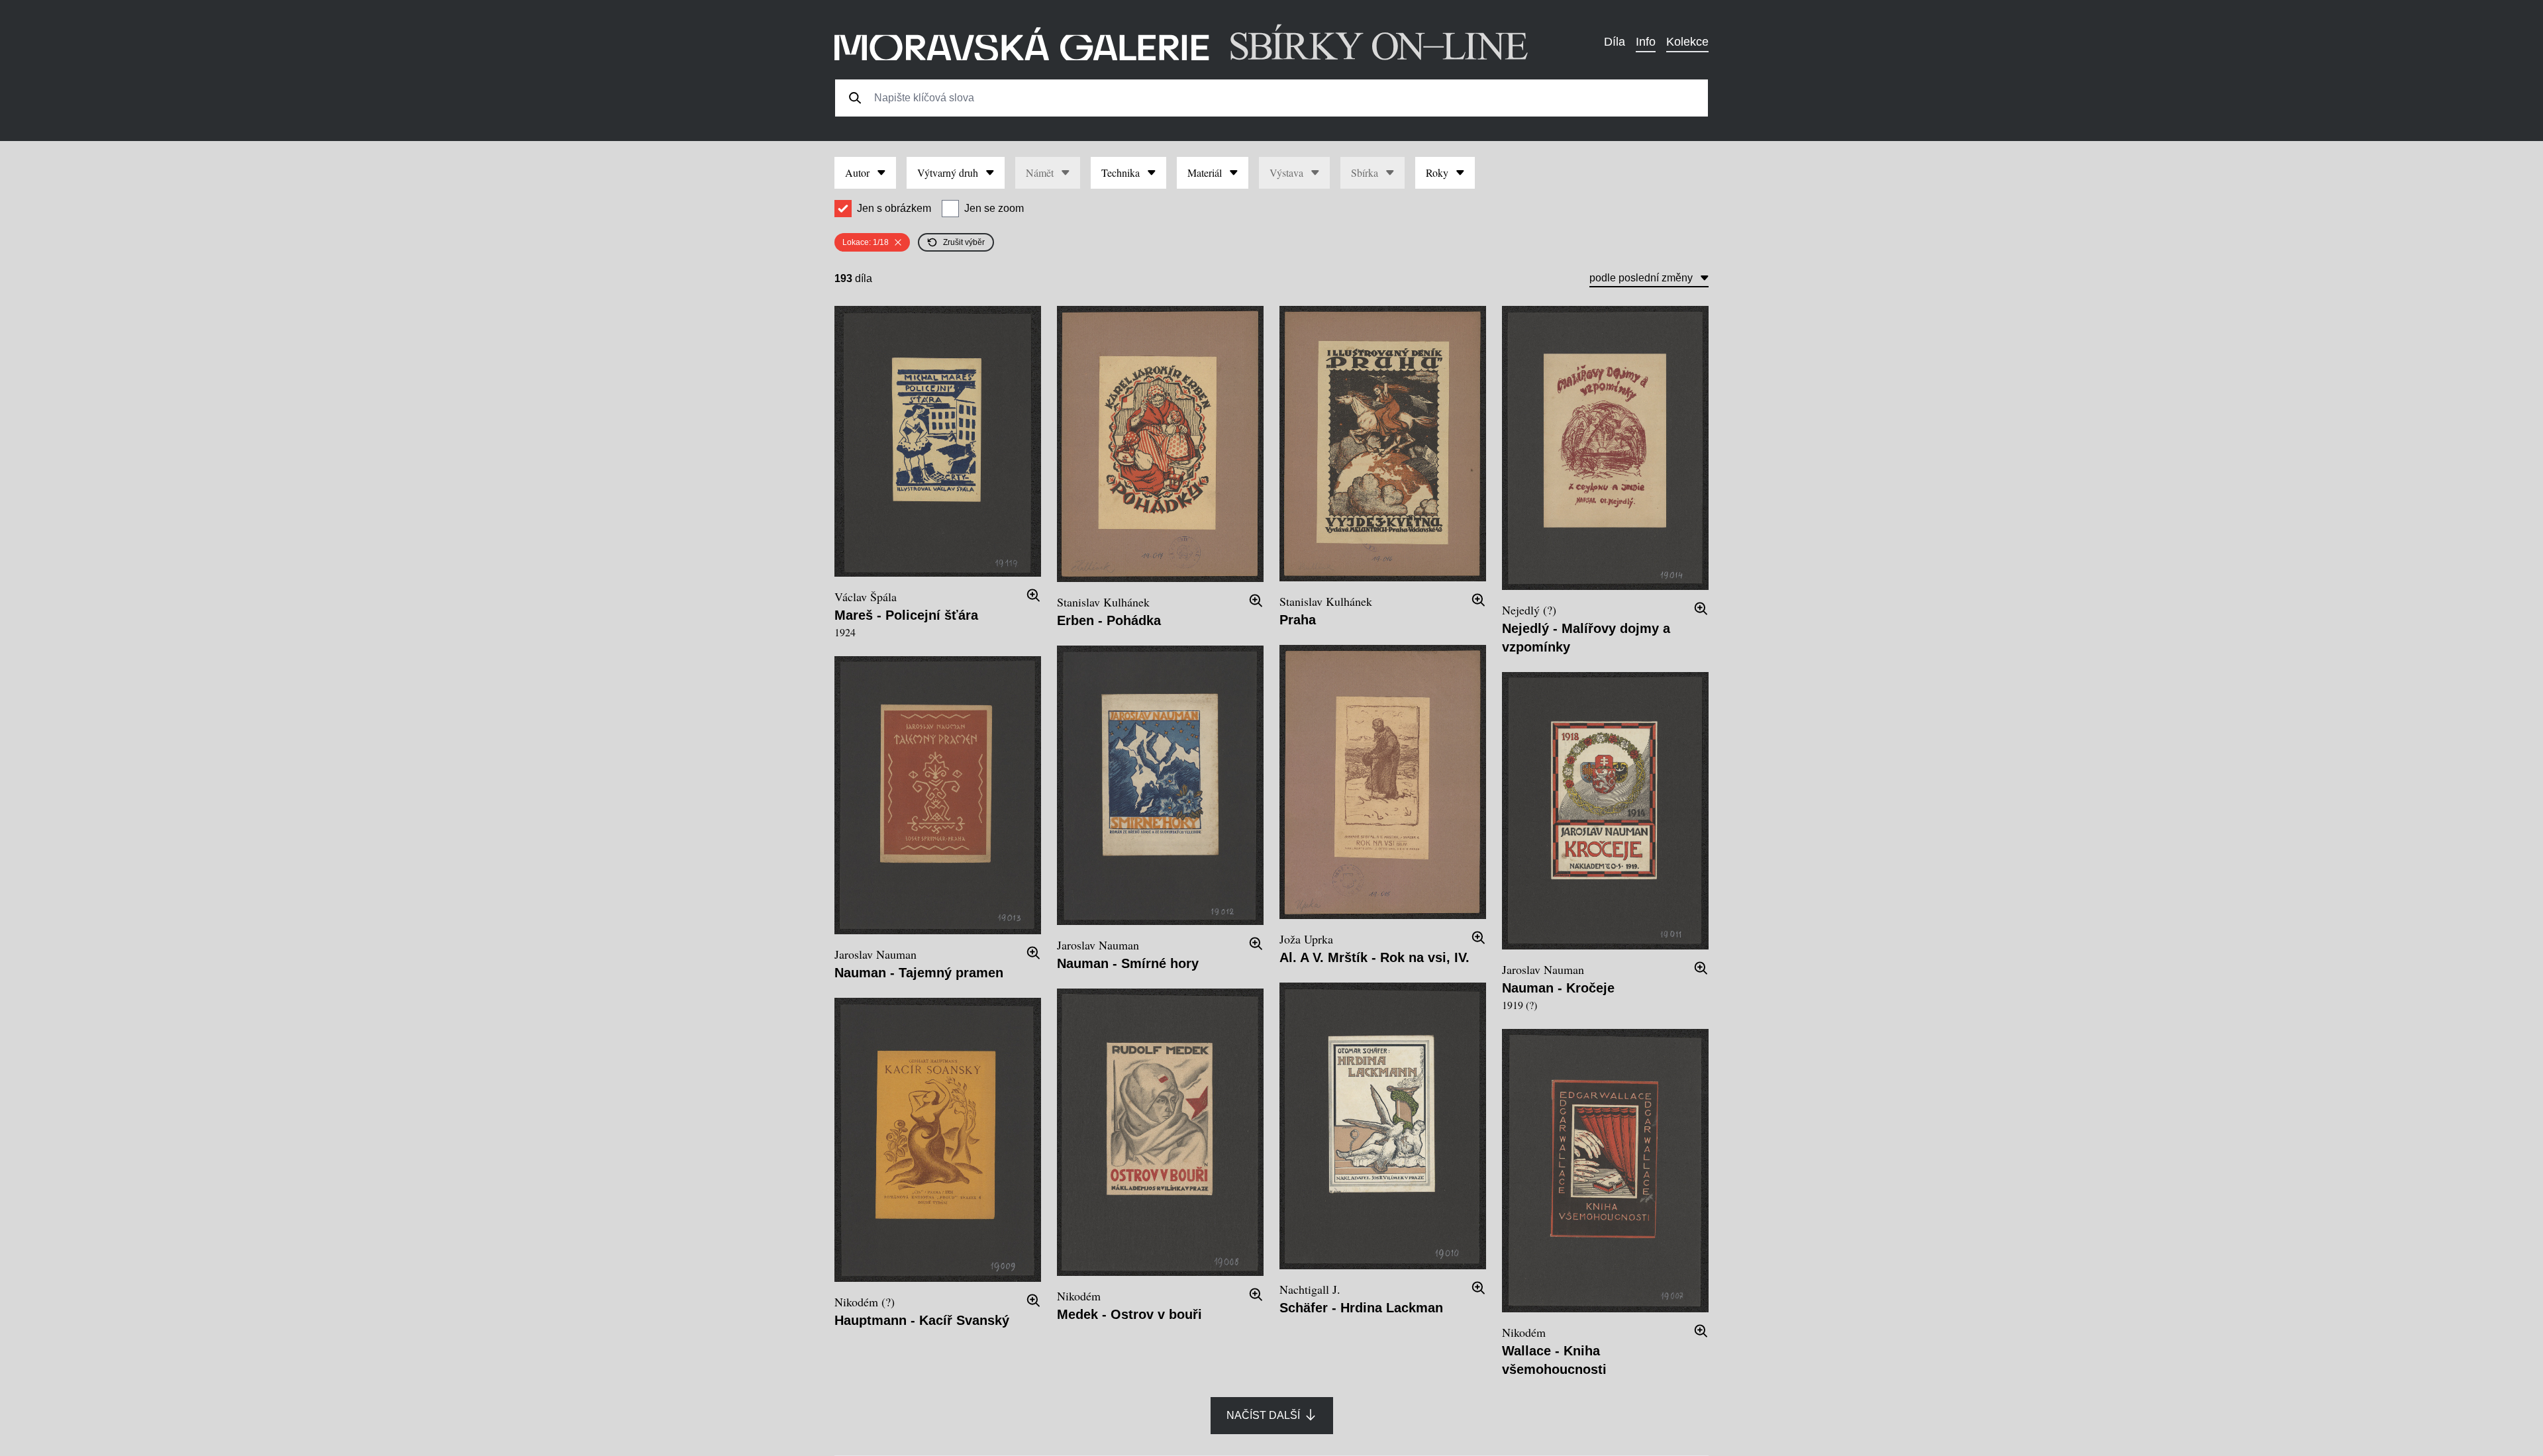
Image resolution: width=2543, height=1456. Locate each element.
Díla (1615, 42)
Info (1646, 42)
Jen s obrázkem (894, 208)
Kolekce (1687, 42)
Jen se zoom (994, 208)
